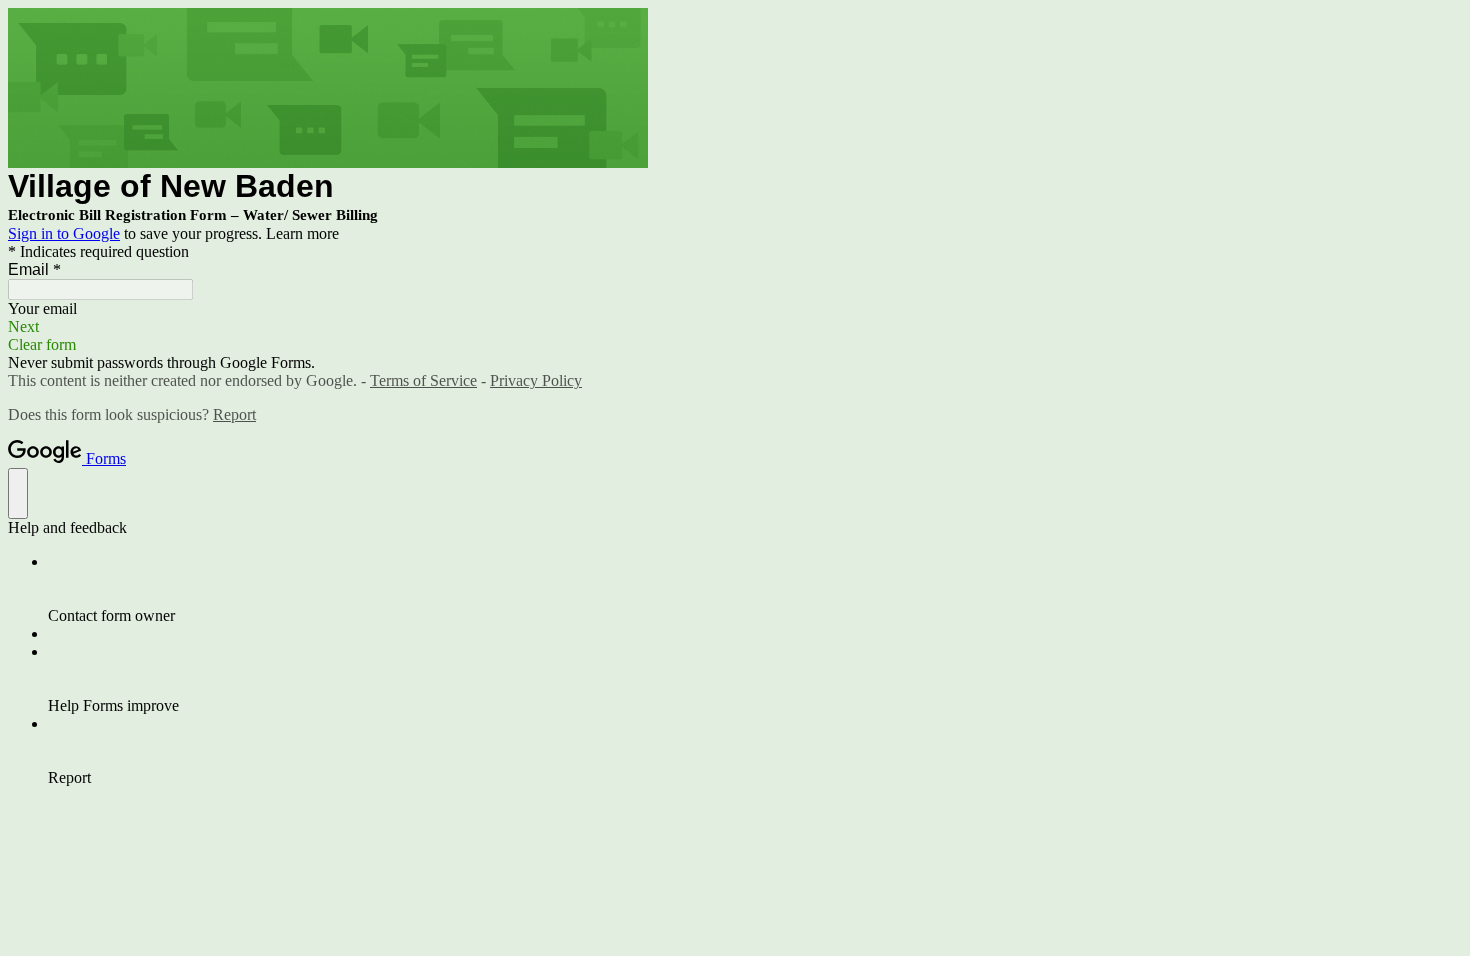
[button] (735, 327)
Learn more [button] (302, 233)
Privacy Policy (536, 380)
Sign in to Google (64, 233)
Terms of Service (423, 380)
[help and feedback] (18, 493)
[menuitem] (755, 589)
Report (234, 414)
